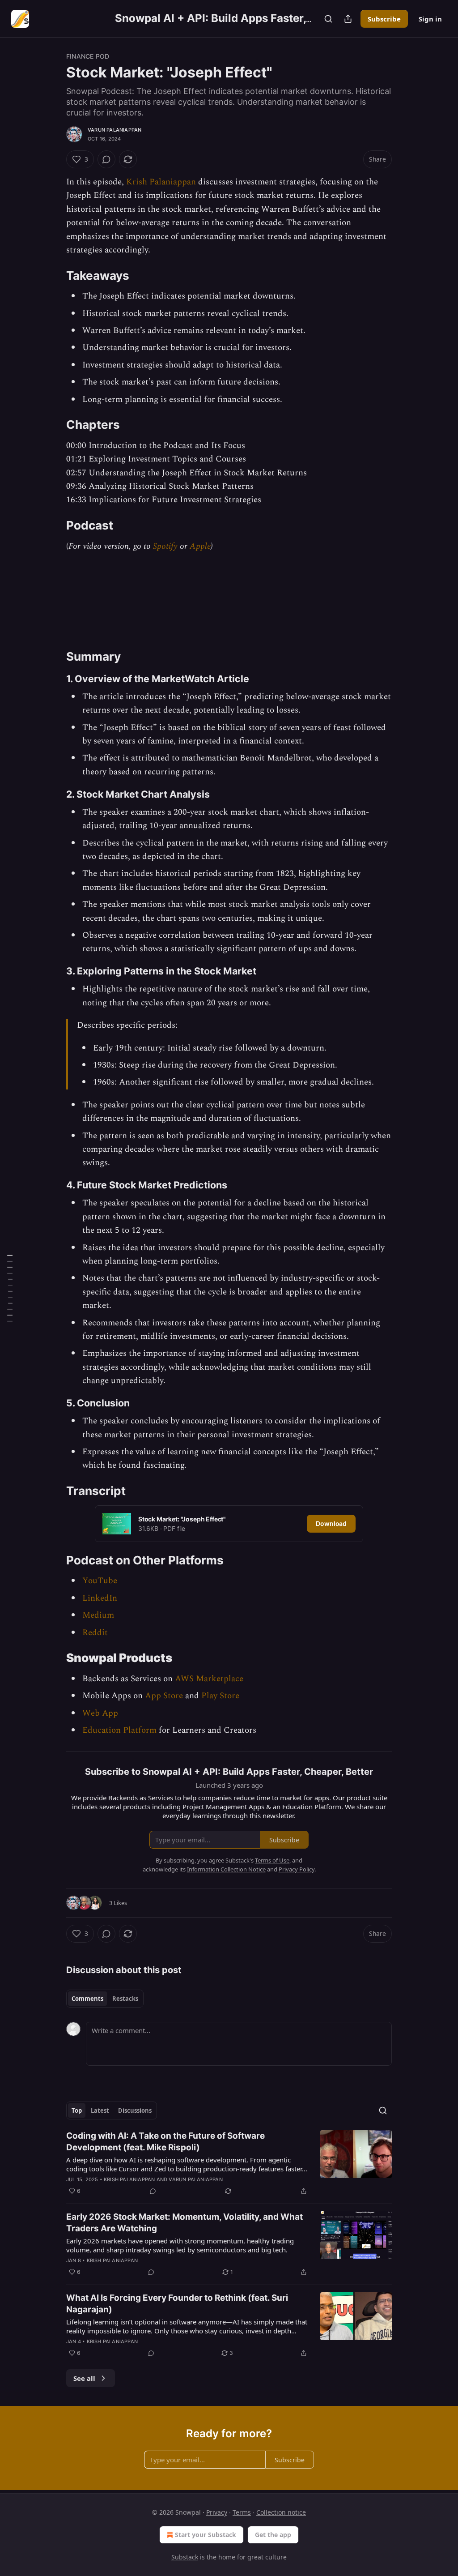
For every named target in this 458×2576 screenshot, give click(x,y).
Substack (185, 2557)
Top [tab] (77, 2110)
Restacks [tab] (125, 1999)
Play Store (220, 1696)
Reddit (95, 1633)
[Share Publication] (348, 19)
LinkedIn (100, 1598)
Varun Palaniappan (114, 130)
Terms (242, 2512)
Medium (98, 1615)
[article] (229, 2163)
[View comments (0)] (106, 159)
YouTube (100, 1581)
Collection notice (281, 2512)
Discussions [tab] (135, 2110)
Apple (200, 546)
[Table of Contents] (10, 1288)
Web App (100, 1713)
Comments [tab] (87, 1999)
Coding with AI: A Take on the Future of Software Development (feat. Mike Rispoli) (165, 2142)
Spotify (165, 546)
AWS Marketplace (209, 1679)
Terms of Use (272, 1860)
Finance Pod (88, 56)
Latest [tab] (100, 2110)
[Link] (54, 276)
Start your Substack (206, 2535)
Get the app (273, 2535)
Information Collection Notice (226, 1869)
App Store (164, 1696)
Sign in (430, 19)
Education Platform (119, 1730)
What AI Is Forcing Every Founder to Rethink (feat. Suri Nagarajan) (177, 2304)
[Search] (328, 19)
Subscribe (384, 19)
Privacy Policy (297, 1869)
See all (84, 2378)
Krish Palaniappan (161, 182)
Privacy (217, 2512)
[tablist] (105, 1999)
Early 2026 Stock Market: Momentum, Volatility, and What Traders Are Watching (184, 2223)
